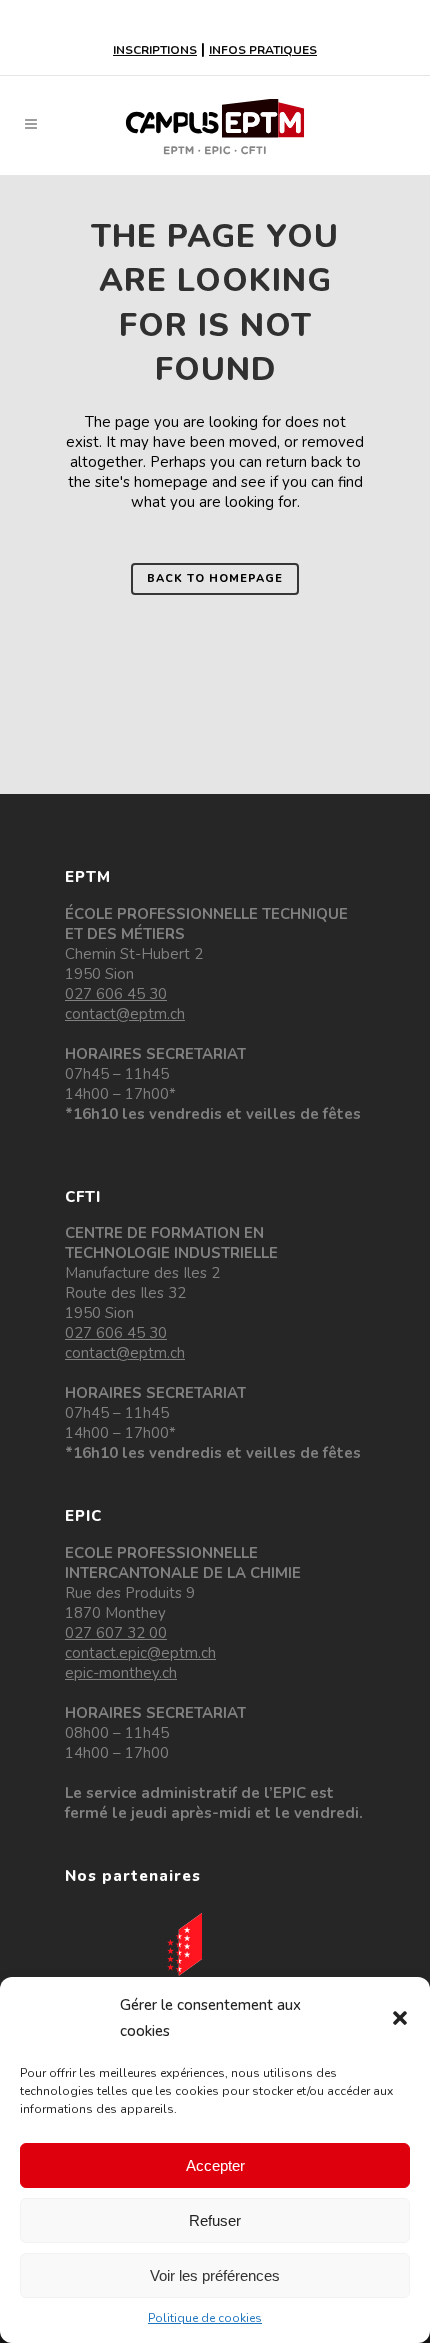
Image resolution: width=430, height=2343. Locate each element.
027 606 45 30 (116, 994)
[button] (400, 2018)
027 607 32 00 (116, 1633)
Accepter (215, 2165)
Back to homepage (215, 578)
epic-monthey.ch (121, 1673)
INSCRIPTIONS (155, 50)
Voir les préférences (215, 2275)
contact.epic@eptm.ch (140, 1653)
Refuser (215, 2220)
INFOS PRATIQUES (263, 50)
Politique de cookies (205, 2318)
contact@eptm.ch (125, 1014)
